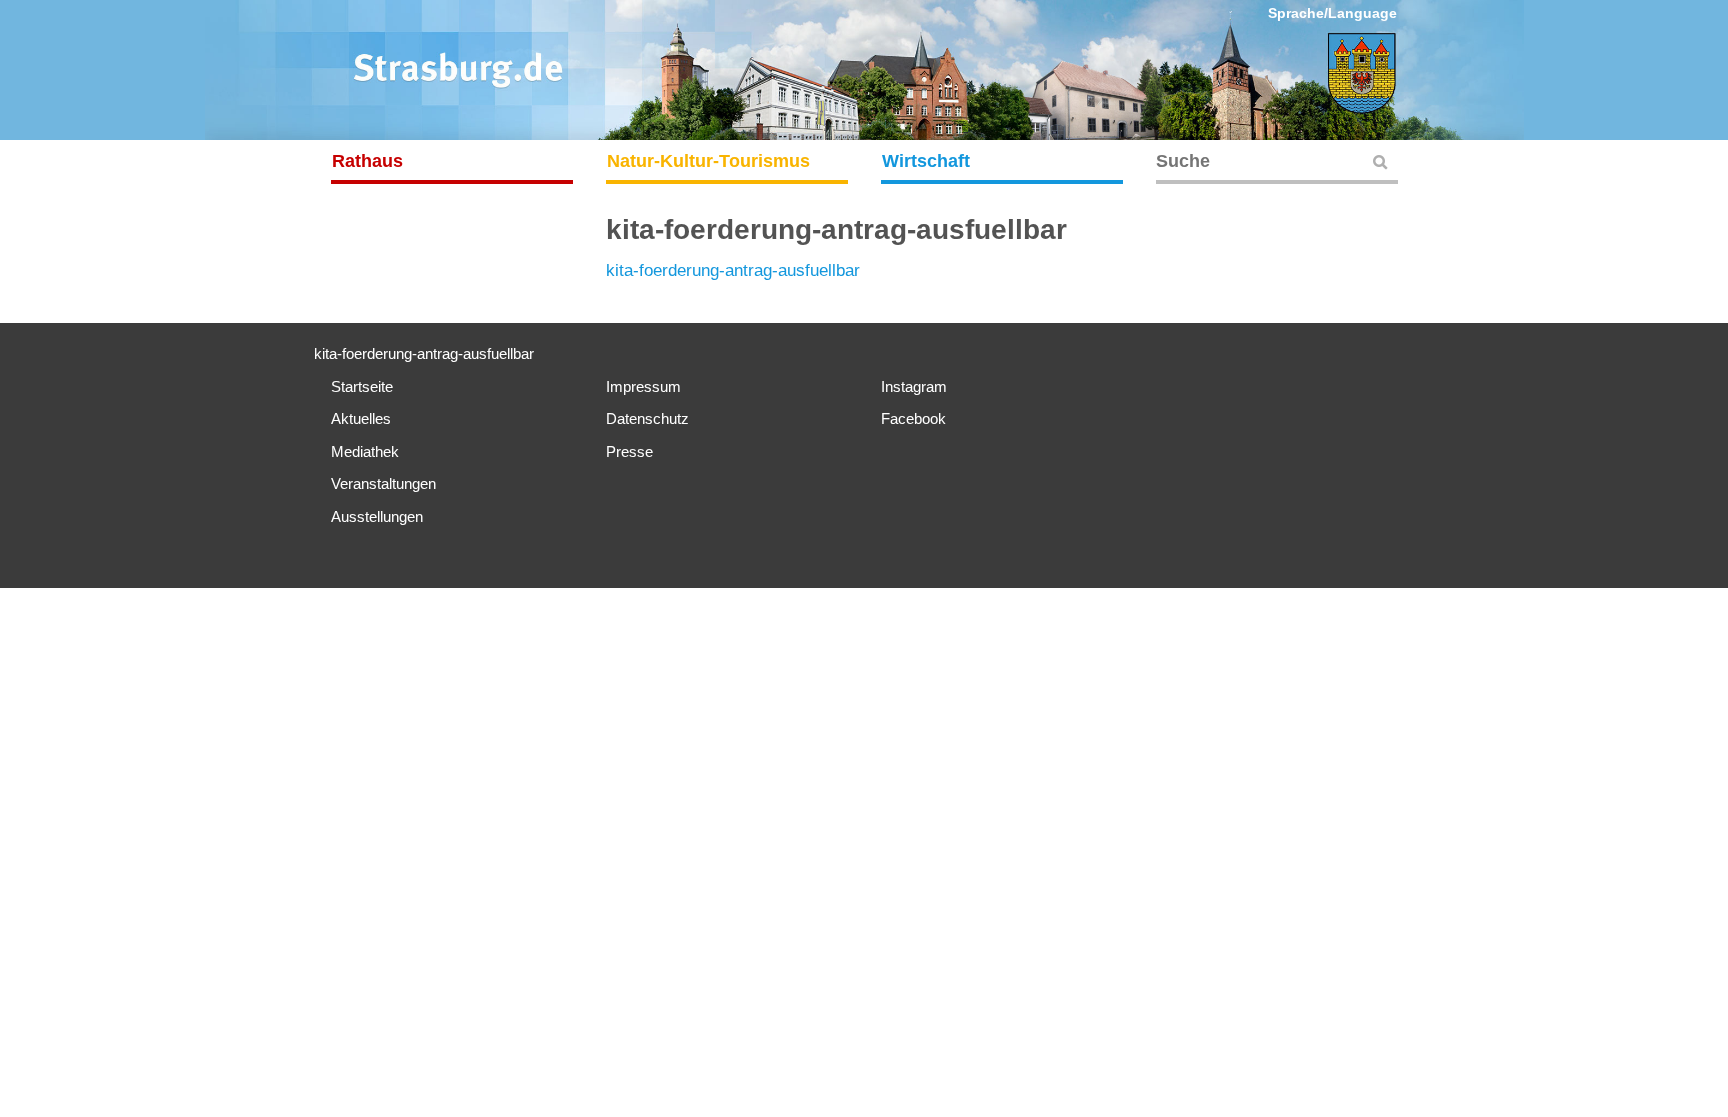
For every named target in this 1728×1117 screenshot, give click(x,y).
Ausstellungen (377, 516)
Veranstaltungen (383, 483)
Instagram (914, 386)
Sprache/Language (1332, 13)
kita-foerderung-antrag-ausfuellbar (733, 270)
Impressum (643, 386)
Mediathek (365, 451)
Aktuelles (361, 418)
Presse (629, 451)
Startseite (362, 386)
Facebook (913, 418)
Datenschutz (647, 418)
